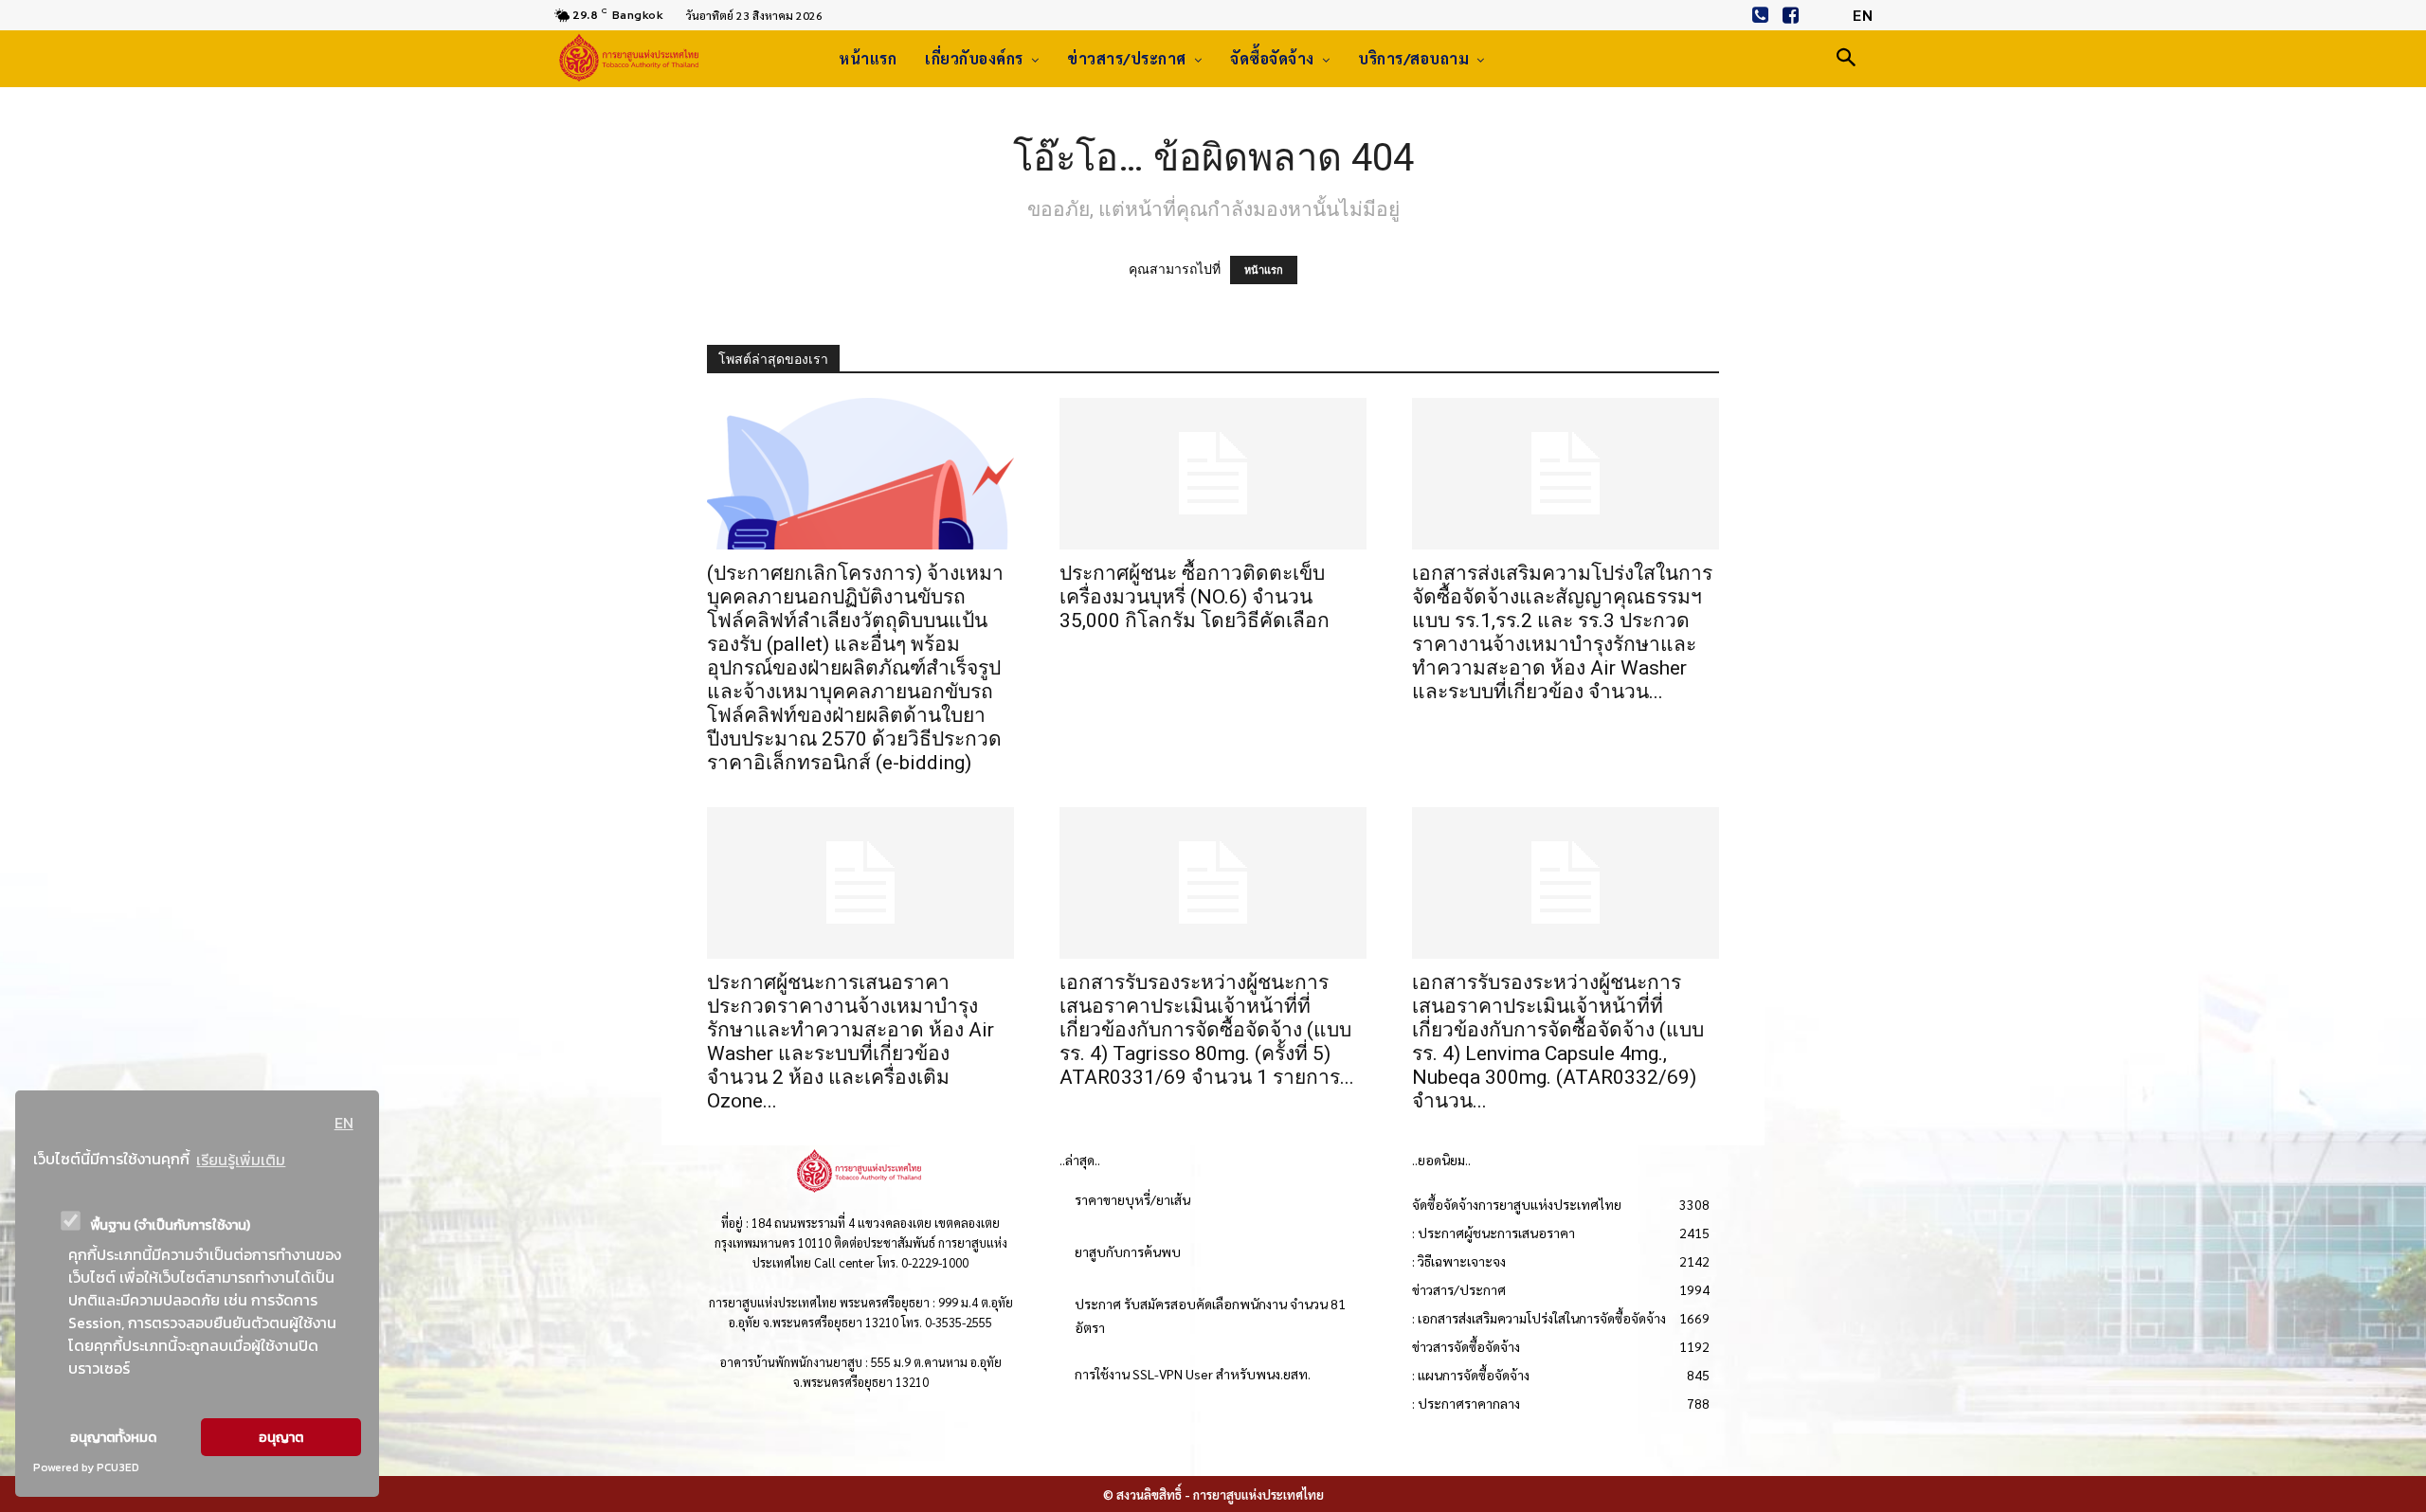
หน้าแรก (1264, 270)
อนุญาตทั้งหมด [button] (113, 1437)
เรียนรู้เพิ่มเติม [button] (241, 1160)
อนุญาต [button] (281, 1437)
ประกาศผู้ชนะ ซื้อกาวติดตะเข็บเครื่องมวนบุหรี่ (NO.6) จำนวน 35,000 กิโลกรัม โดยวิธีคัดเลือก (1195, 597)
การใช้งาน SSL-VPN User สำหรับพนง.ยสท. (1193, 1374)
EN (344, 1123)
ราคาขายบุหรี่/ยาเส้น (1132, 1199)
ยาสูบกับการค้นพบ (1128, 1251)
